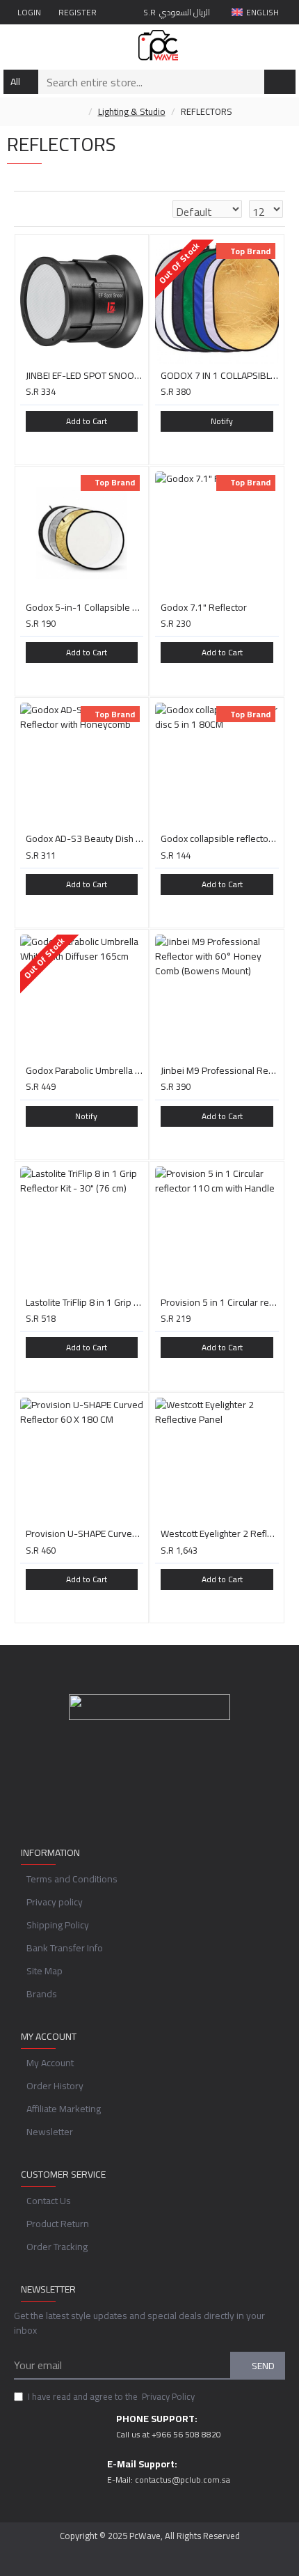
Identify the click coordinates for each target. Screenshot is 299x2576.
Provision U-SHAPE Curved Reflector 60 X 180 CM (85, 1533)
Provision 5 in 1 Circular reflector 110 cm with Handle (220, 1302)
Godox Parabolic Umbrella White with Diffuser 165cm (85, 1070)
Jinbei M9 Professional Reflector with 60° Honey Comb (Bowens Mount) (220, 1070)
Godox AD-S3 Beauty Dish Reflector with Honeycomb (85, 838)
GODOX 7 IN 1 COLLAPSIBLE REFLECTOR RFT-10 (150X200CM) (220, 375)
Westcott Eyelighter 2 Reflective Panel (220, 1533)
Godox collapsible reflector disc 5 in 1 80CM (220, 838)
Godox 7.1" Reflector (204, 607)
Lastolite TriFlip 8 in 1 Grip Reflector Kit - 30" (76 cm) (85, 1302)
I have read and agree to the (111, 2397)
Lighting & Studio (132, 112)
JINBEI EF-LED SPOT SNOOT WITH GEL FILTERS (85, 375)
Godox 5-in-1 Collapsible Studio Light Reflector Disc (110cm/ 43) (85, 607)
